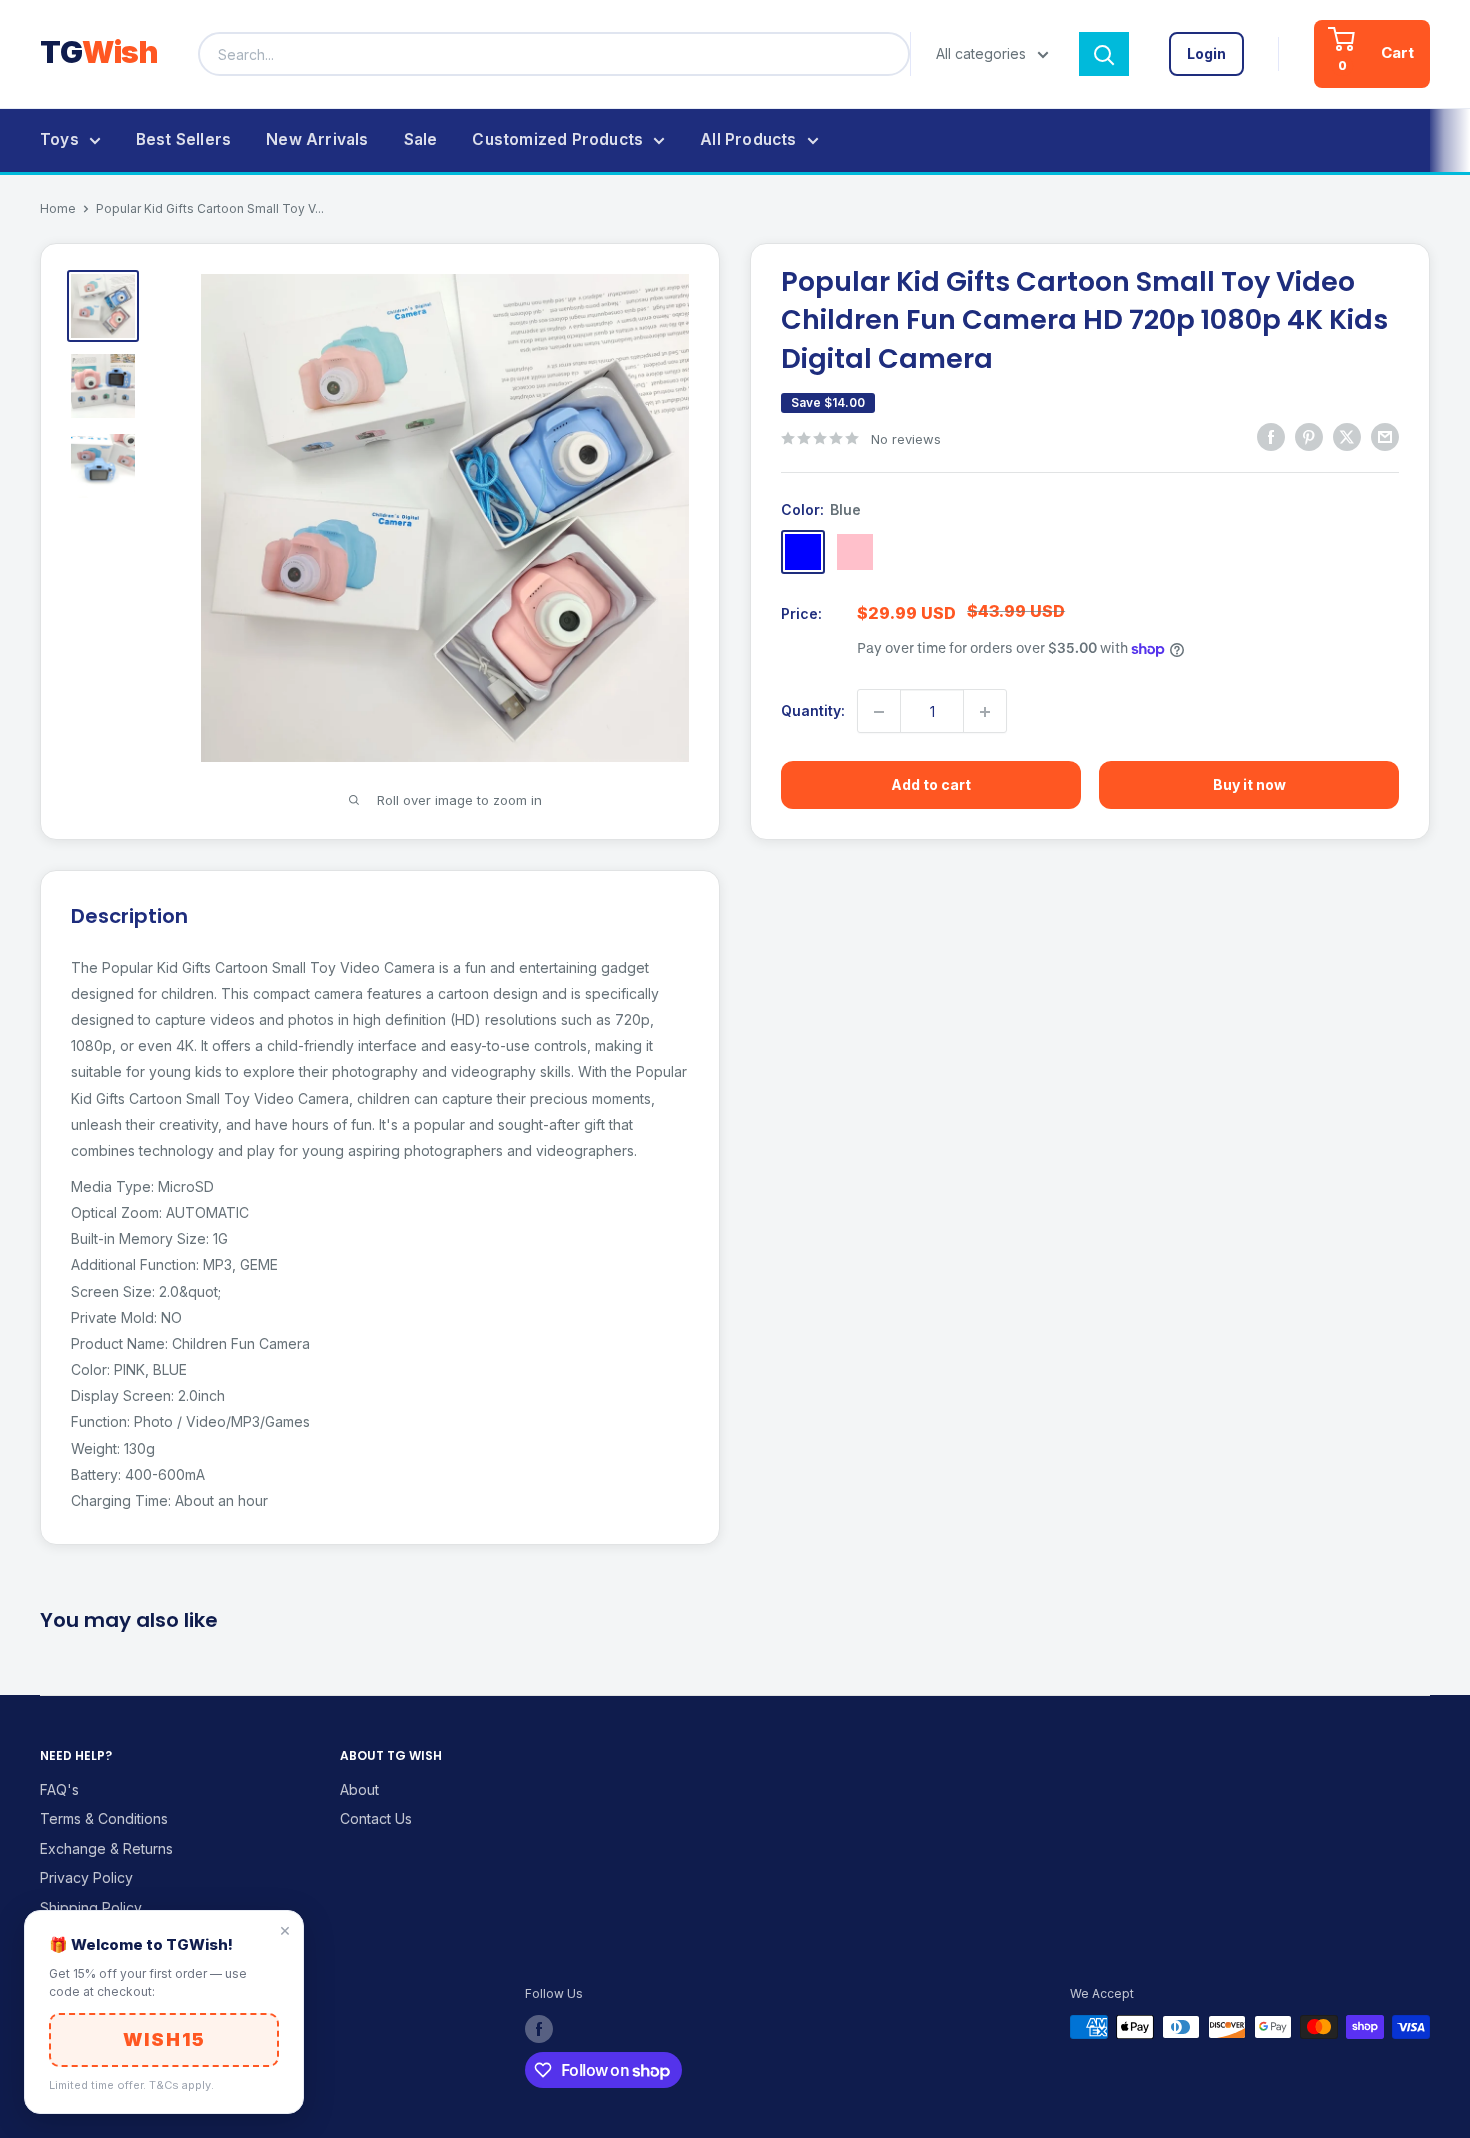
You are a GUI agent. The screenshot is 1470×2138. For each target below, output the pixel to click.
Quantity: (813, 711)
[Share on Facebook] (1271, 436)
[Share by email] (1385, 436)
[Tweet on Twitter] (1347, 436)
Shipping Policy (91, 1907)
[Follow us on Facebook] (539, 2029)
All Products (748, 139)
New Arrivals (317, 139)
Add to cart (931, 785)
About (359, 1789)
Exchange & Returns (106, 1848)
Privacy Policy (86, 1877)
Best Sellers (183, 139)
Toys (59, 139)
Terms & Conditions (104, 1818)
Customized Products (557, 139)
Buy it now (1249, 785)
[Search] (1104, 54)
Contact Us (376, 1818)
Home (58, 208)
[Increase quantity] (985, 712)
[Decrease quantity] (879, 712)
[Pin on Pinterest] (1309, 436)
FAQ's (59, 1789)
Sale (421, 139)
